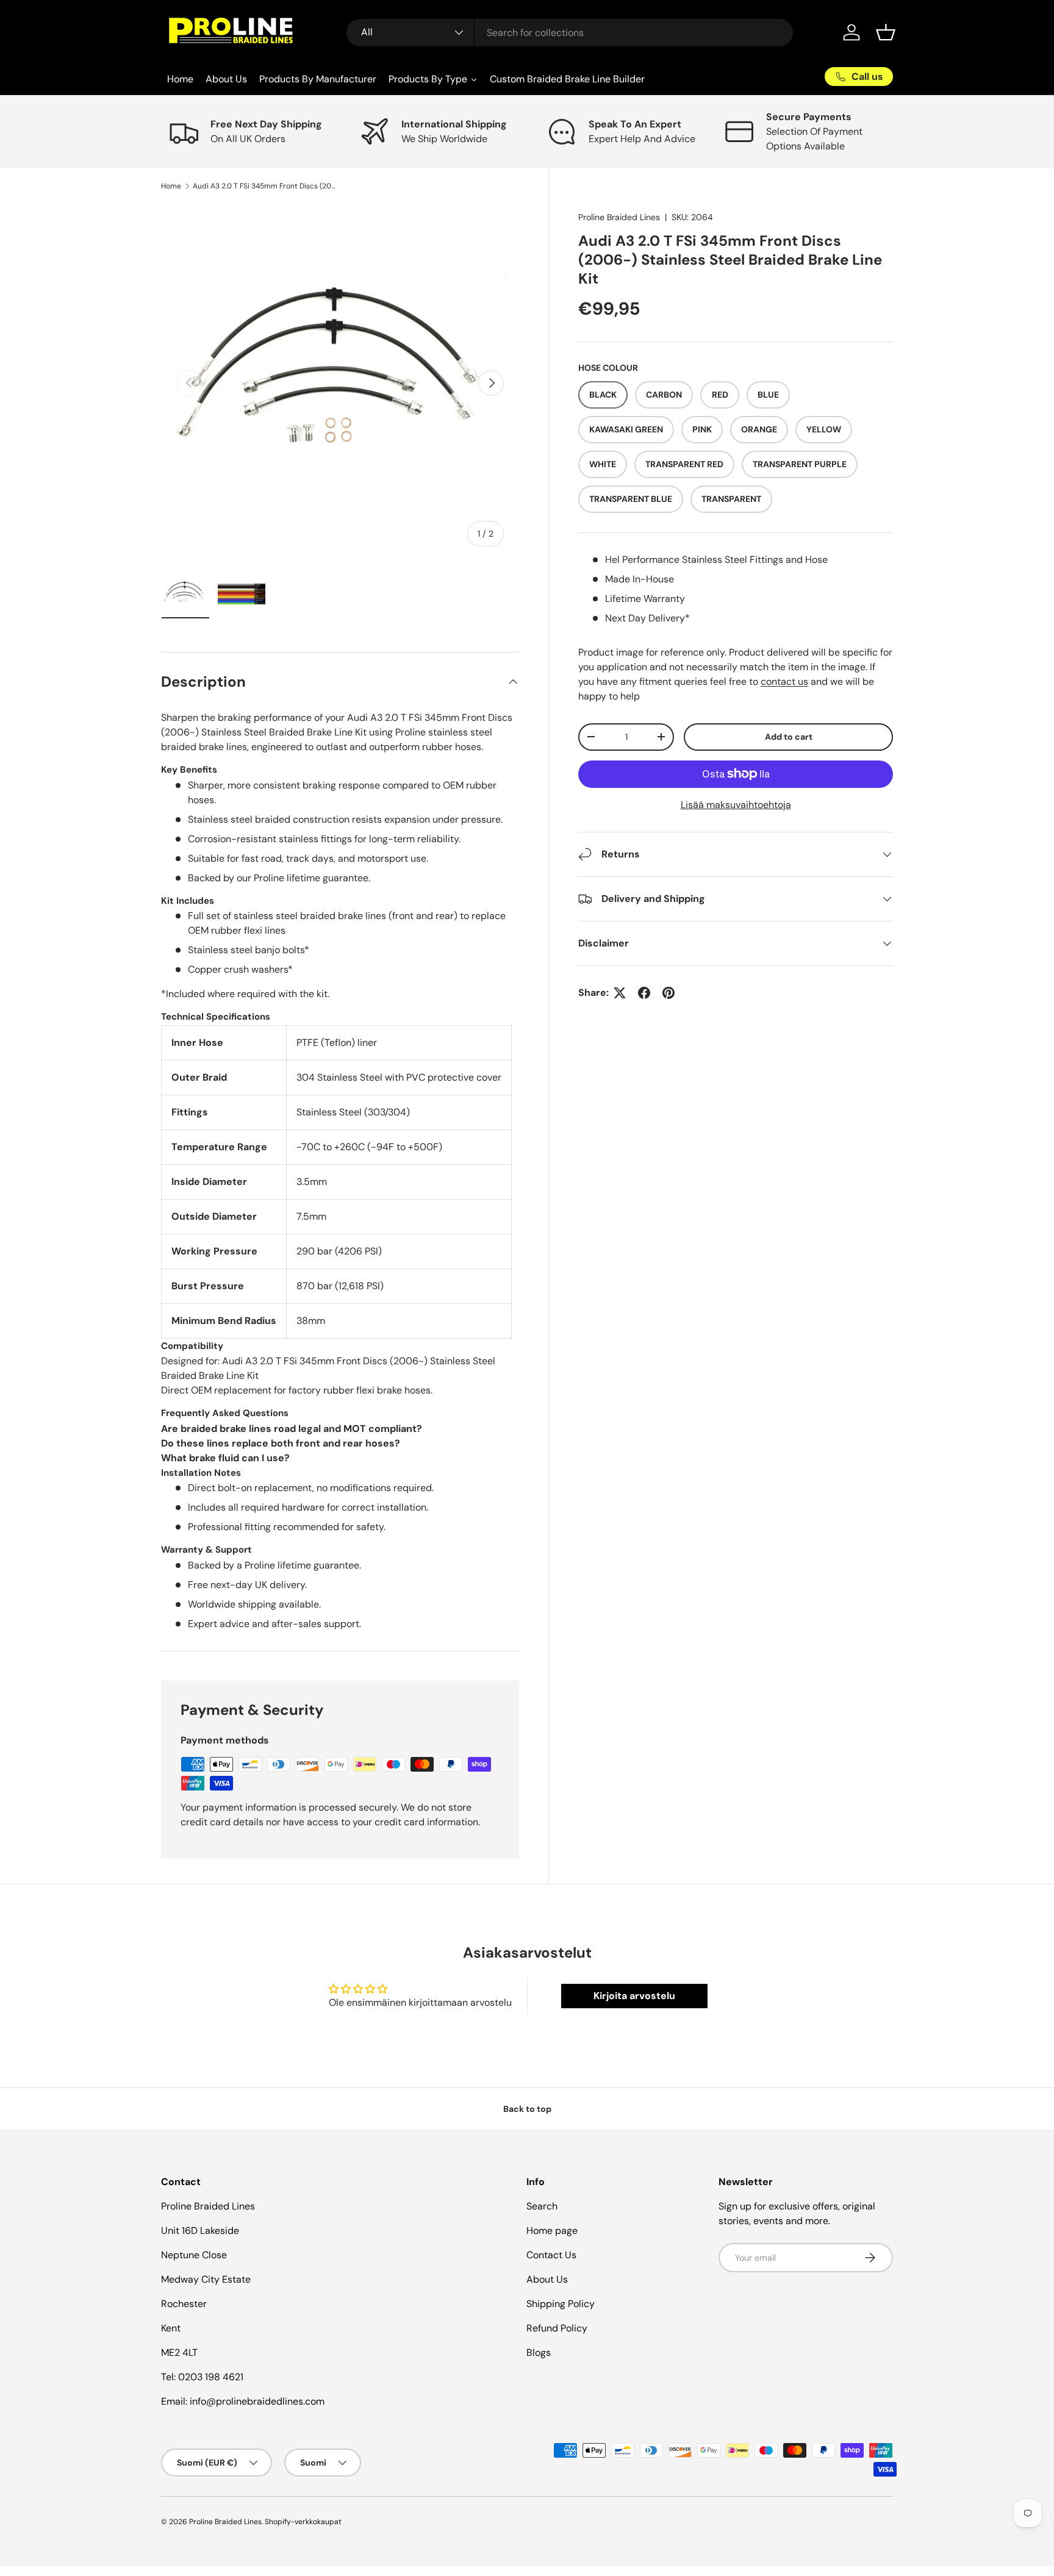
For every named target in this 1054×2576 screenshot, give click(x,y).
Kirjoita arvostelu (634, 1996)
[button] (886, 32)
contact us (784, 682)
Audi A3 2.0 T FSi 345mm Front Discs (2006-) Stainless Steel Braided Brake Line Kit (266, 186)
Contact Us (551, 2255)
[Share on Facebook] (644, 993)
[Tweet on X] (620, 993)
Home (171, 186)
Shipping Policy (561, 2304)
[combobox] (570, 33)
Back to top (527, 2109)
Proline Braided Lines (619, 217)
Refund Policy (557, 2328)
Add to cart (789, 737)
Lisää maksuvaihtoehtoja (736, 805)
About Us (547, 2279)
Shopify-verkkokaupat (303, 2522)
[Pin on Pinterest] (669, 993)
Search (542, 2206)
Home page (552, 2231)
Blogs (539, 2352)
